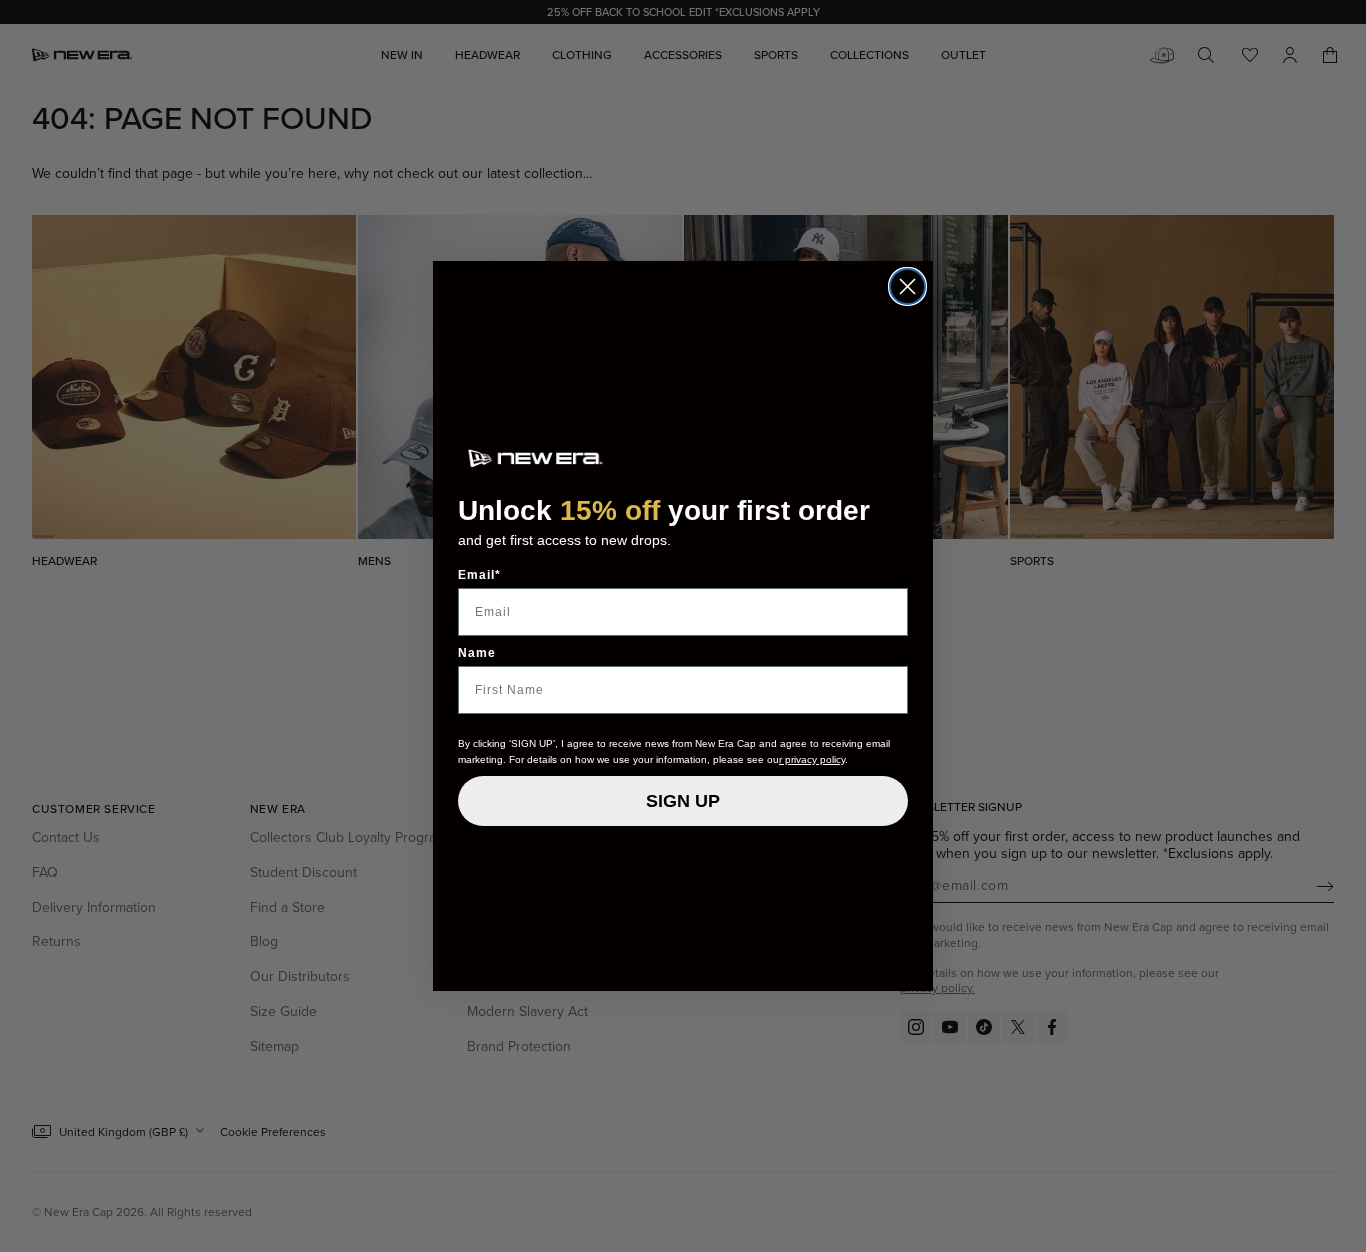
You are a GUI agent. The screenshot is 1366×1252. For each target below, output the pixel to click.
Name (477, 653)
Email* (479, 575)
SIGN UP (683, 801)
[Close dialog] (907, 286)
